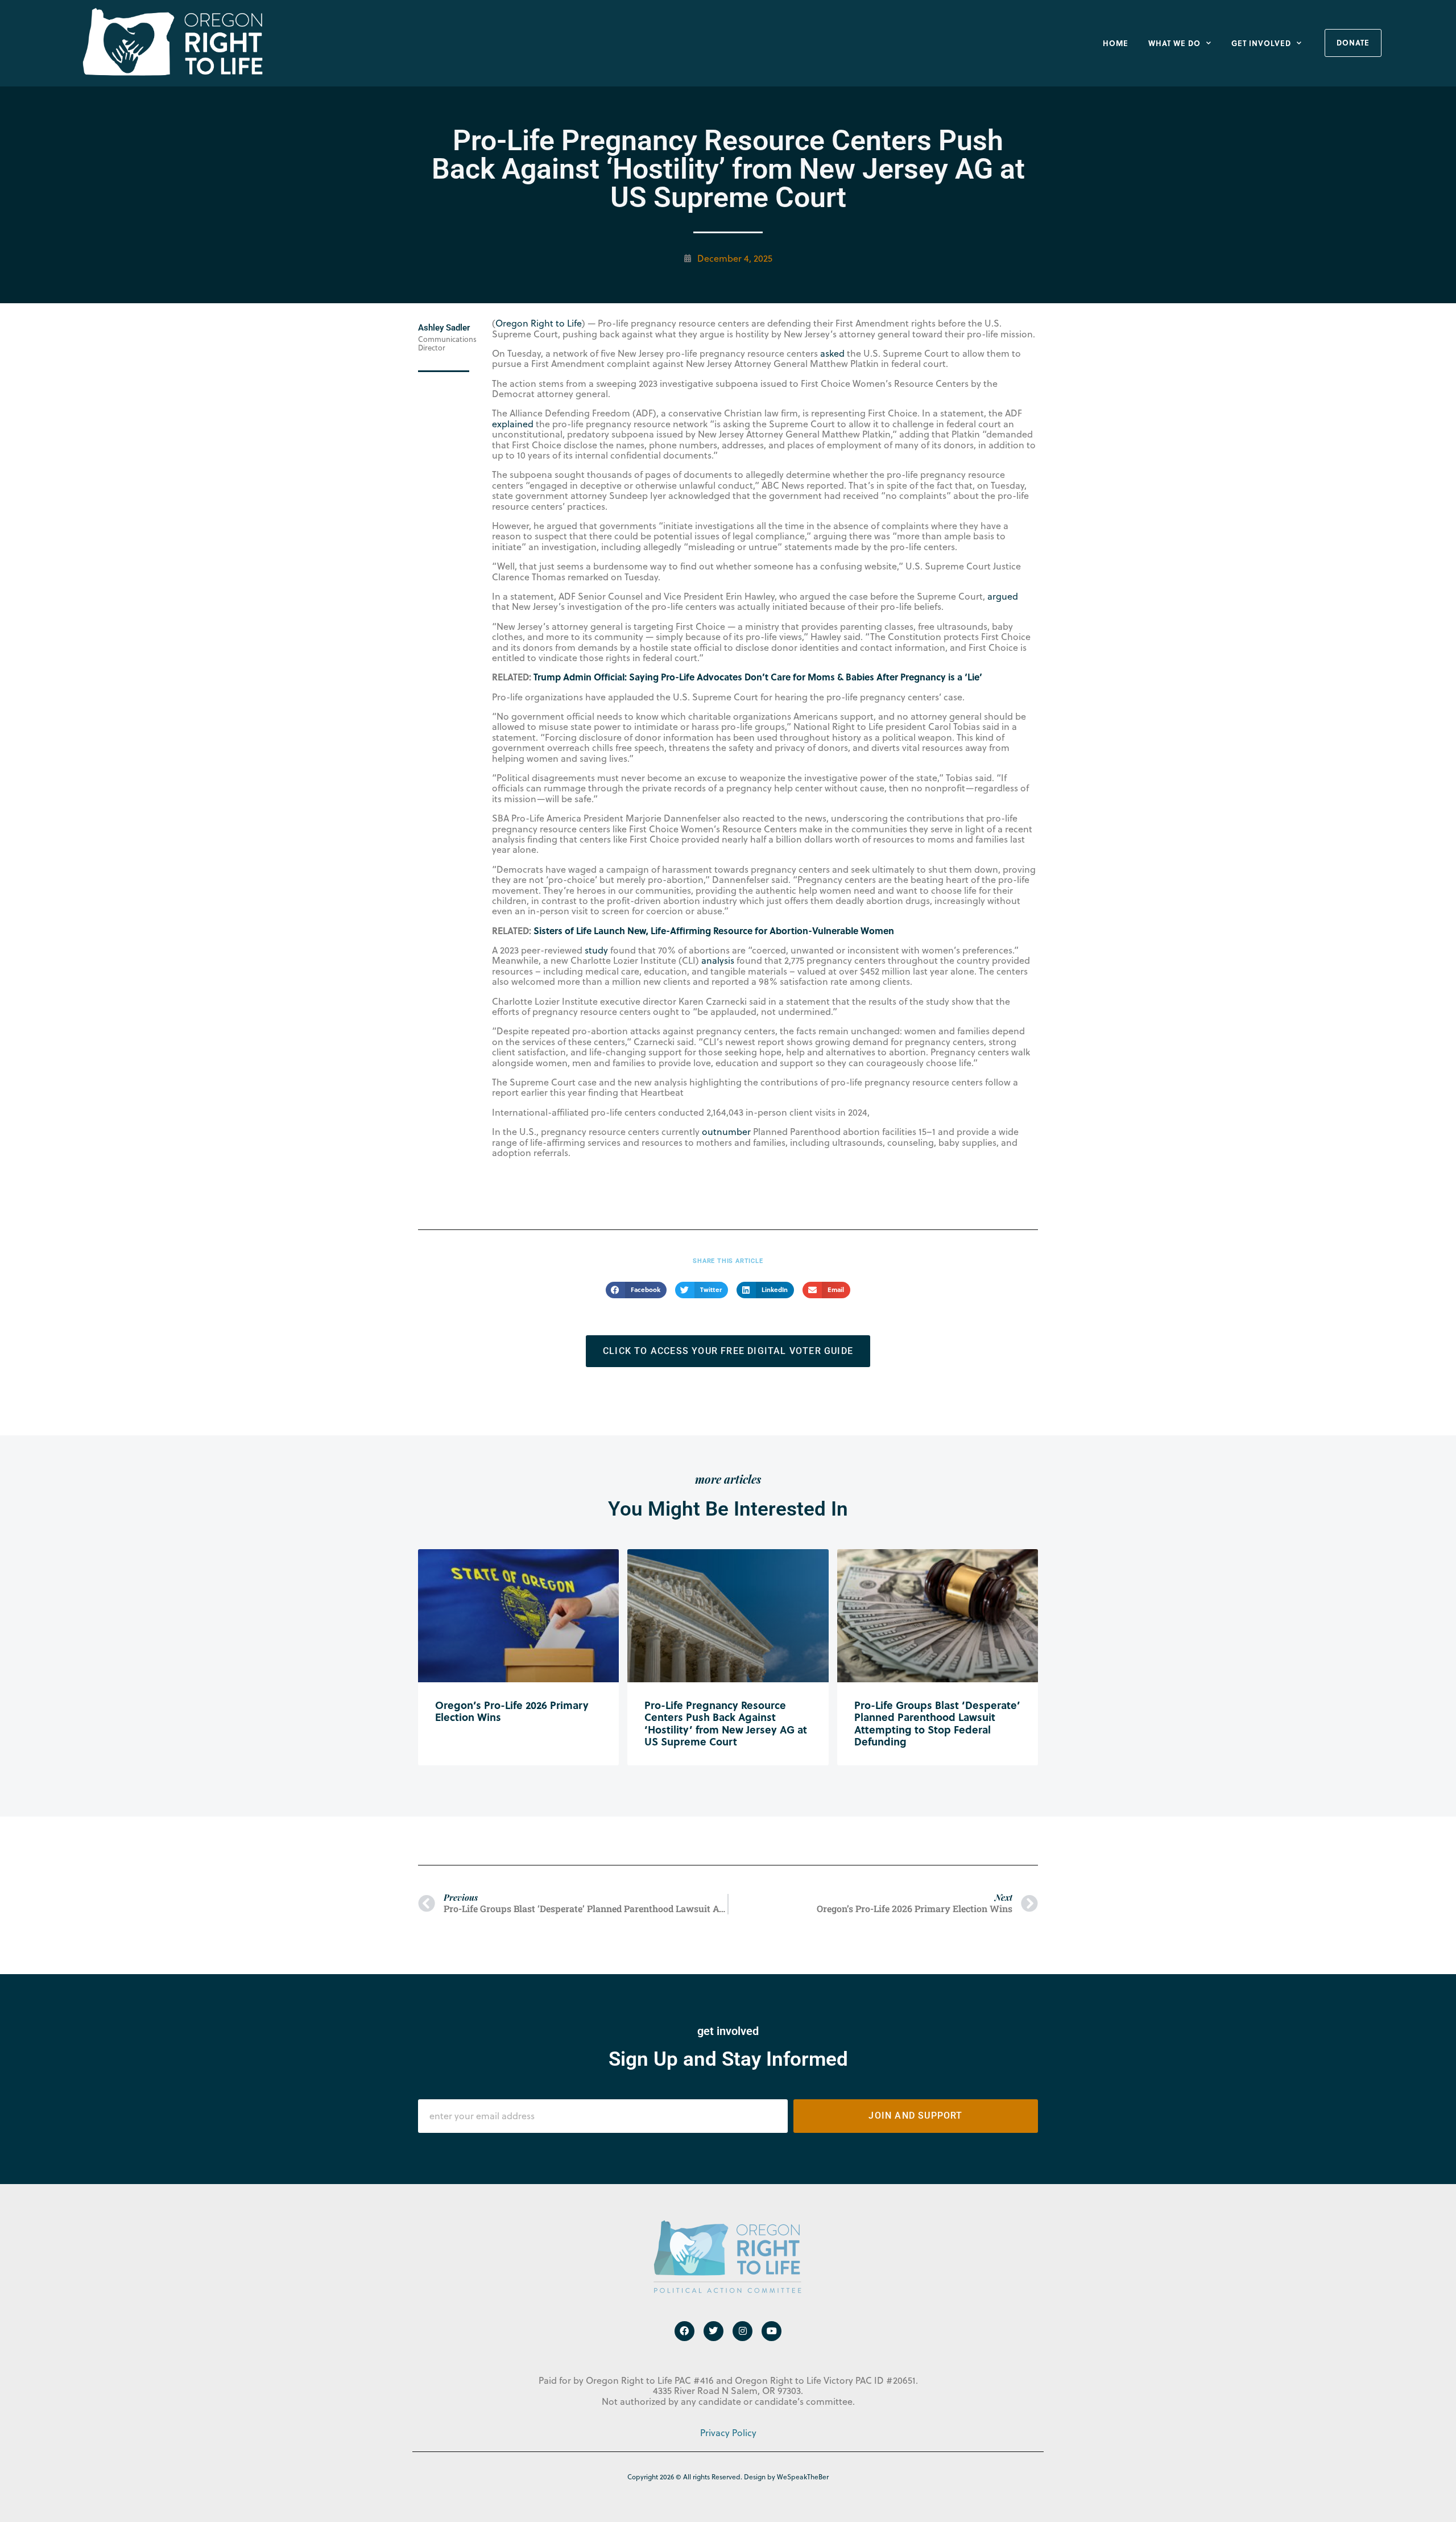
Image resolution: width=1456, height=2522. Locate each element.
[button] (636, 1290)
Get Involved (1261, 43)
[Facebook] (684, 2331)
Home (1116, 43)
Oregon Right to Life (539, 323)
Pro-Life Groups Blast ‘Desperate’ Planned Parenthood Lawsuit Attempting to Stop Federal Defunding (937, 1724)
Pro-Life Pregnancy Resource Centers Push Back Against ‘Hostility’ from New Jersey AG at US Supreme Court (726, 1724)
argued (1003, 596)
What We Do (1174, 43)
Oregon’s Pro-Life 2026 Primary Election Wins (512, 1711)
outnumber (726, 1132)
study (596, 950)
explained (513, 424)
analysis (718, 960)
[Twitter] (713, 2331)
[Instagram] (743, 2331)
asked (832, 353)
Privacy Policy (728, 2433)
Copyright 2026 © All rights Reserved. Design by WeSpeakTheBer (728, 2477)
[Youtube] (772, 2331)
